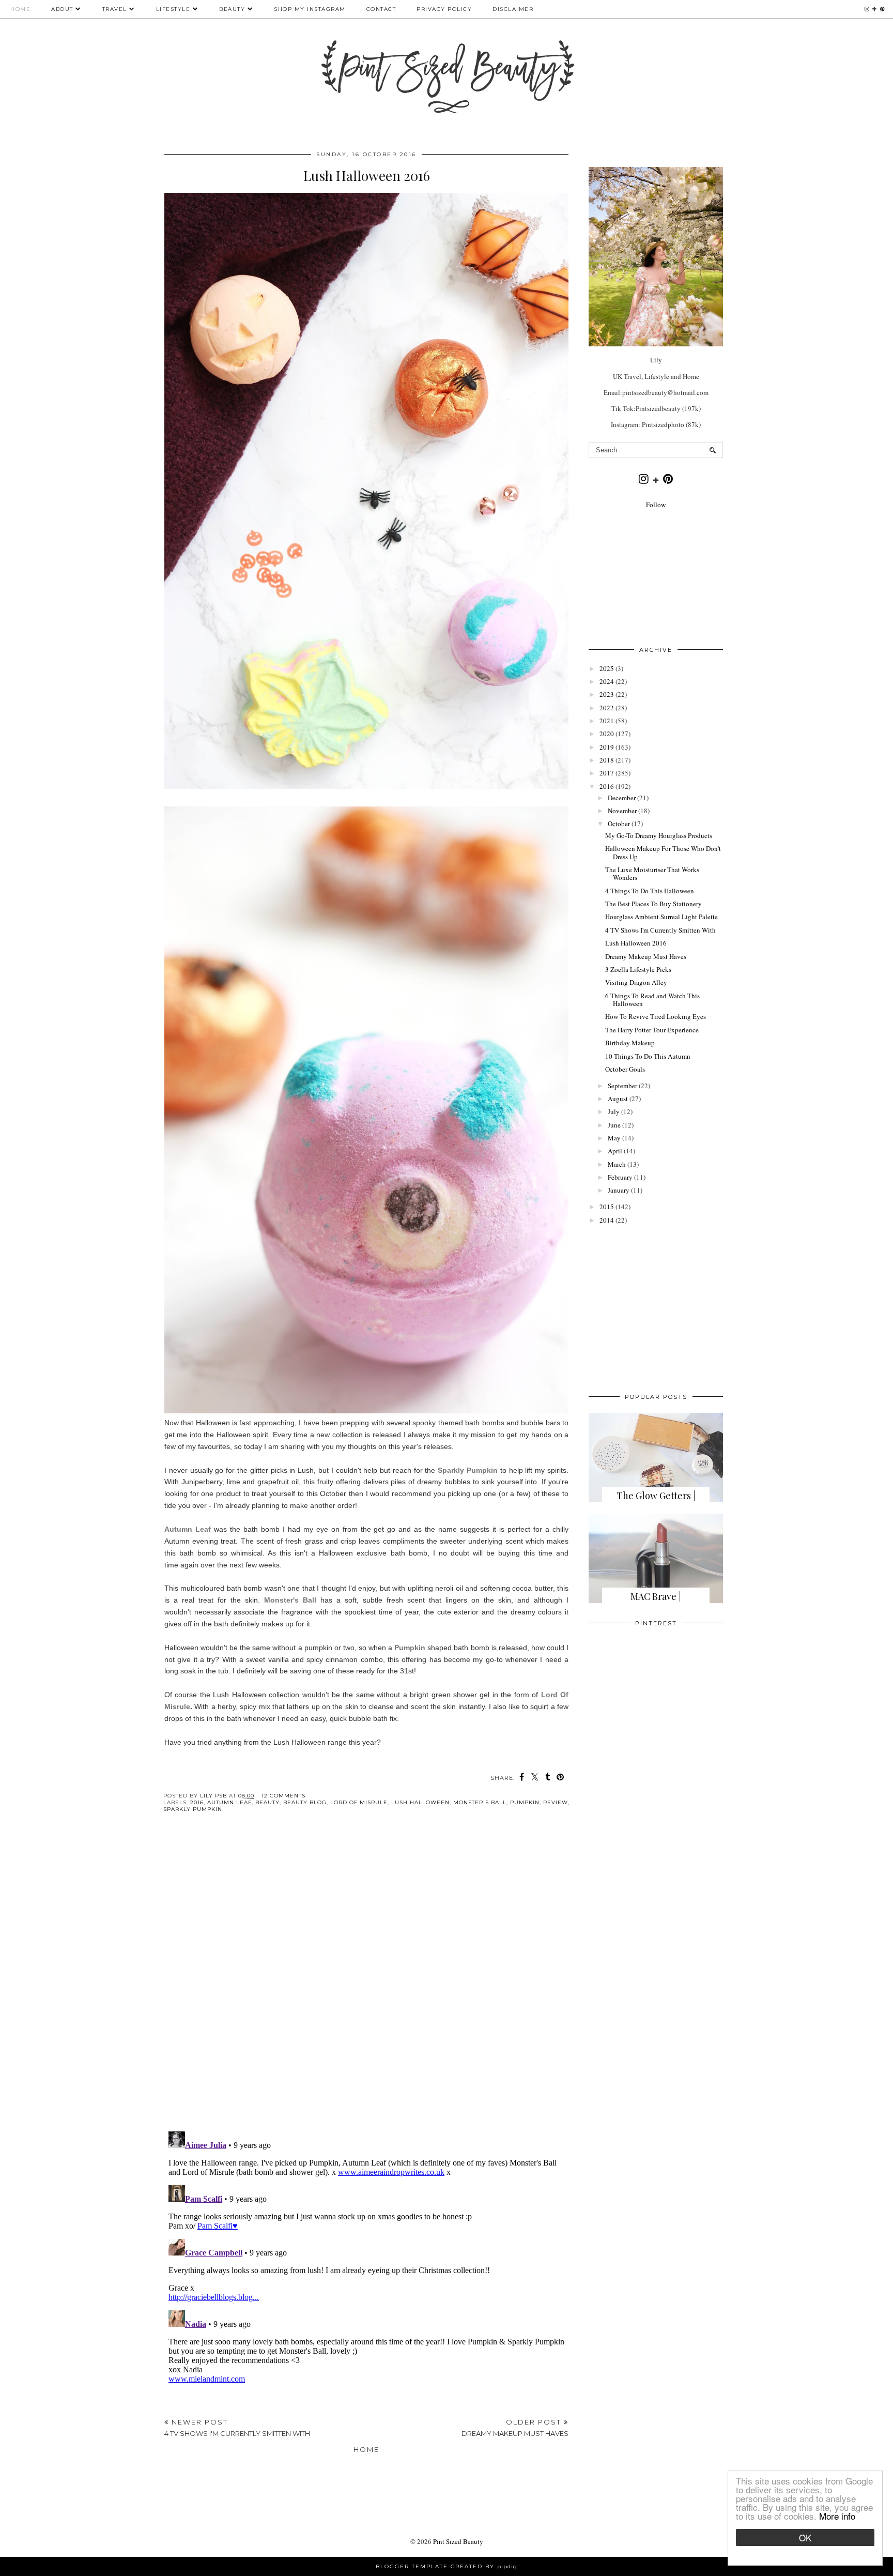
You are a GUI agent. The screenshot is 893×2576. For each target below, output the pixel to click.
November (622, 811)
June (614, 1125)
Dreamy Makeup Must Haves (646, 956)
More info (837, 2516)
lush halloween (420, 1802)
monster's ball (480, 1802)
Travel (115, 9)
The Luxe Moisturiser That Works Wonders (652, 874)
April (615, 1151)
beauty (267, 1802)
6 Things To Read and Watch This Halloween (652, 1000)
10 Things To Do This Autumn (648, 1056)
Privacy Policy (444, 9)
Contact (381, 9)
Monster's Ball (290, 1600)
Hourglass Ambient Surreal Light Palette (661, 917)
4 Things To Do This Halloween (650, 891)
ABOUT (62, 9)
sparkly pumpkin (193, 1809)
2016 (197, 1802)
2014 (607, 1220)
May (614, 1138)
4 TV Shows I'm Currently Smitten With (660, 930)
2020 (607, 734)
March (617, 1164)
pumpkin (525, 1802)
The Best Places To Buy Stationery (653, 904)
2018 (607, 760)
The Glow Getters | (656, 1496)
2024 (607, 681)
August (618, 1099)
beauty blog (305, 1802)
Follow (656, 505)
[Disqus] (366, 1980)
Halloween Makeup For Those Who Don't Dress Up (663, 852)
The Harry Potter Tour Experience (652, 1030)
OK (805, 2537)
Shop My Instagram (310, 9)
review (556, 1802)
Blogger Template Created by (446, 2566)
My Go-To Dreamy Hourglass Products (659, 835)
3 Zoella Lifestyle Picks (638, 969)
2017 (607, 773)
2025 (607, 668)
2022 (607, 708)
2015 (607, 1207)
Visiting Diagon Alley (636, 982)
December (622, 798)
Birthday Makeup (630, 1043)
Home (20, 9)
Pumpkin (410, 1648)
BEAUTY (233, 9)
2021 (607, 721)
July (614, 1111)
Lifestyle (173, 9)
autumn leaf (229, 1802)
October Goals (625, 1069)
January (619, 1190)
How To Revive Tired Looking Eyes (656, 1016)
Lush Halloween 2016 (636, 943)
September (622, 1086)
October (619, 824)
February (620, 1177)
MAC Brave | (656, 1596)
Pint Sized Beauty (458, 2541)
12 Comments (283, 1796)
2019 (607, 747)
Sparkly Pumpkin (468, 1470)
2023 (607, 694)
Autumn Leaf (188, 1529)
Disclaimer (513, 9)
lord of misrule (359, 1802)
